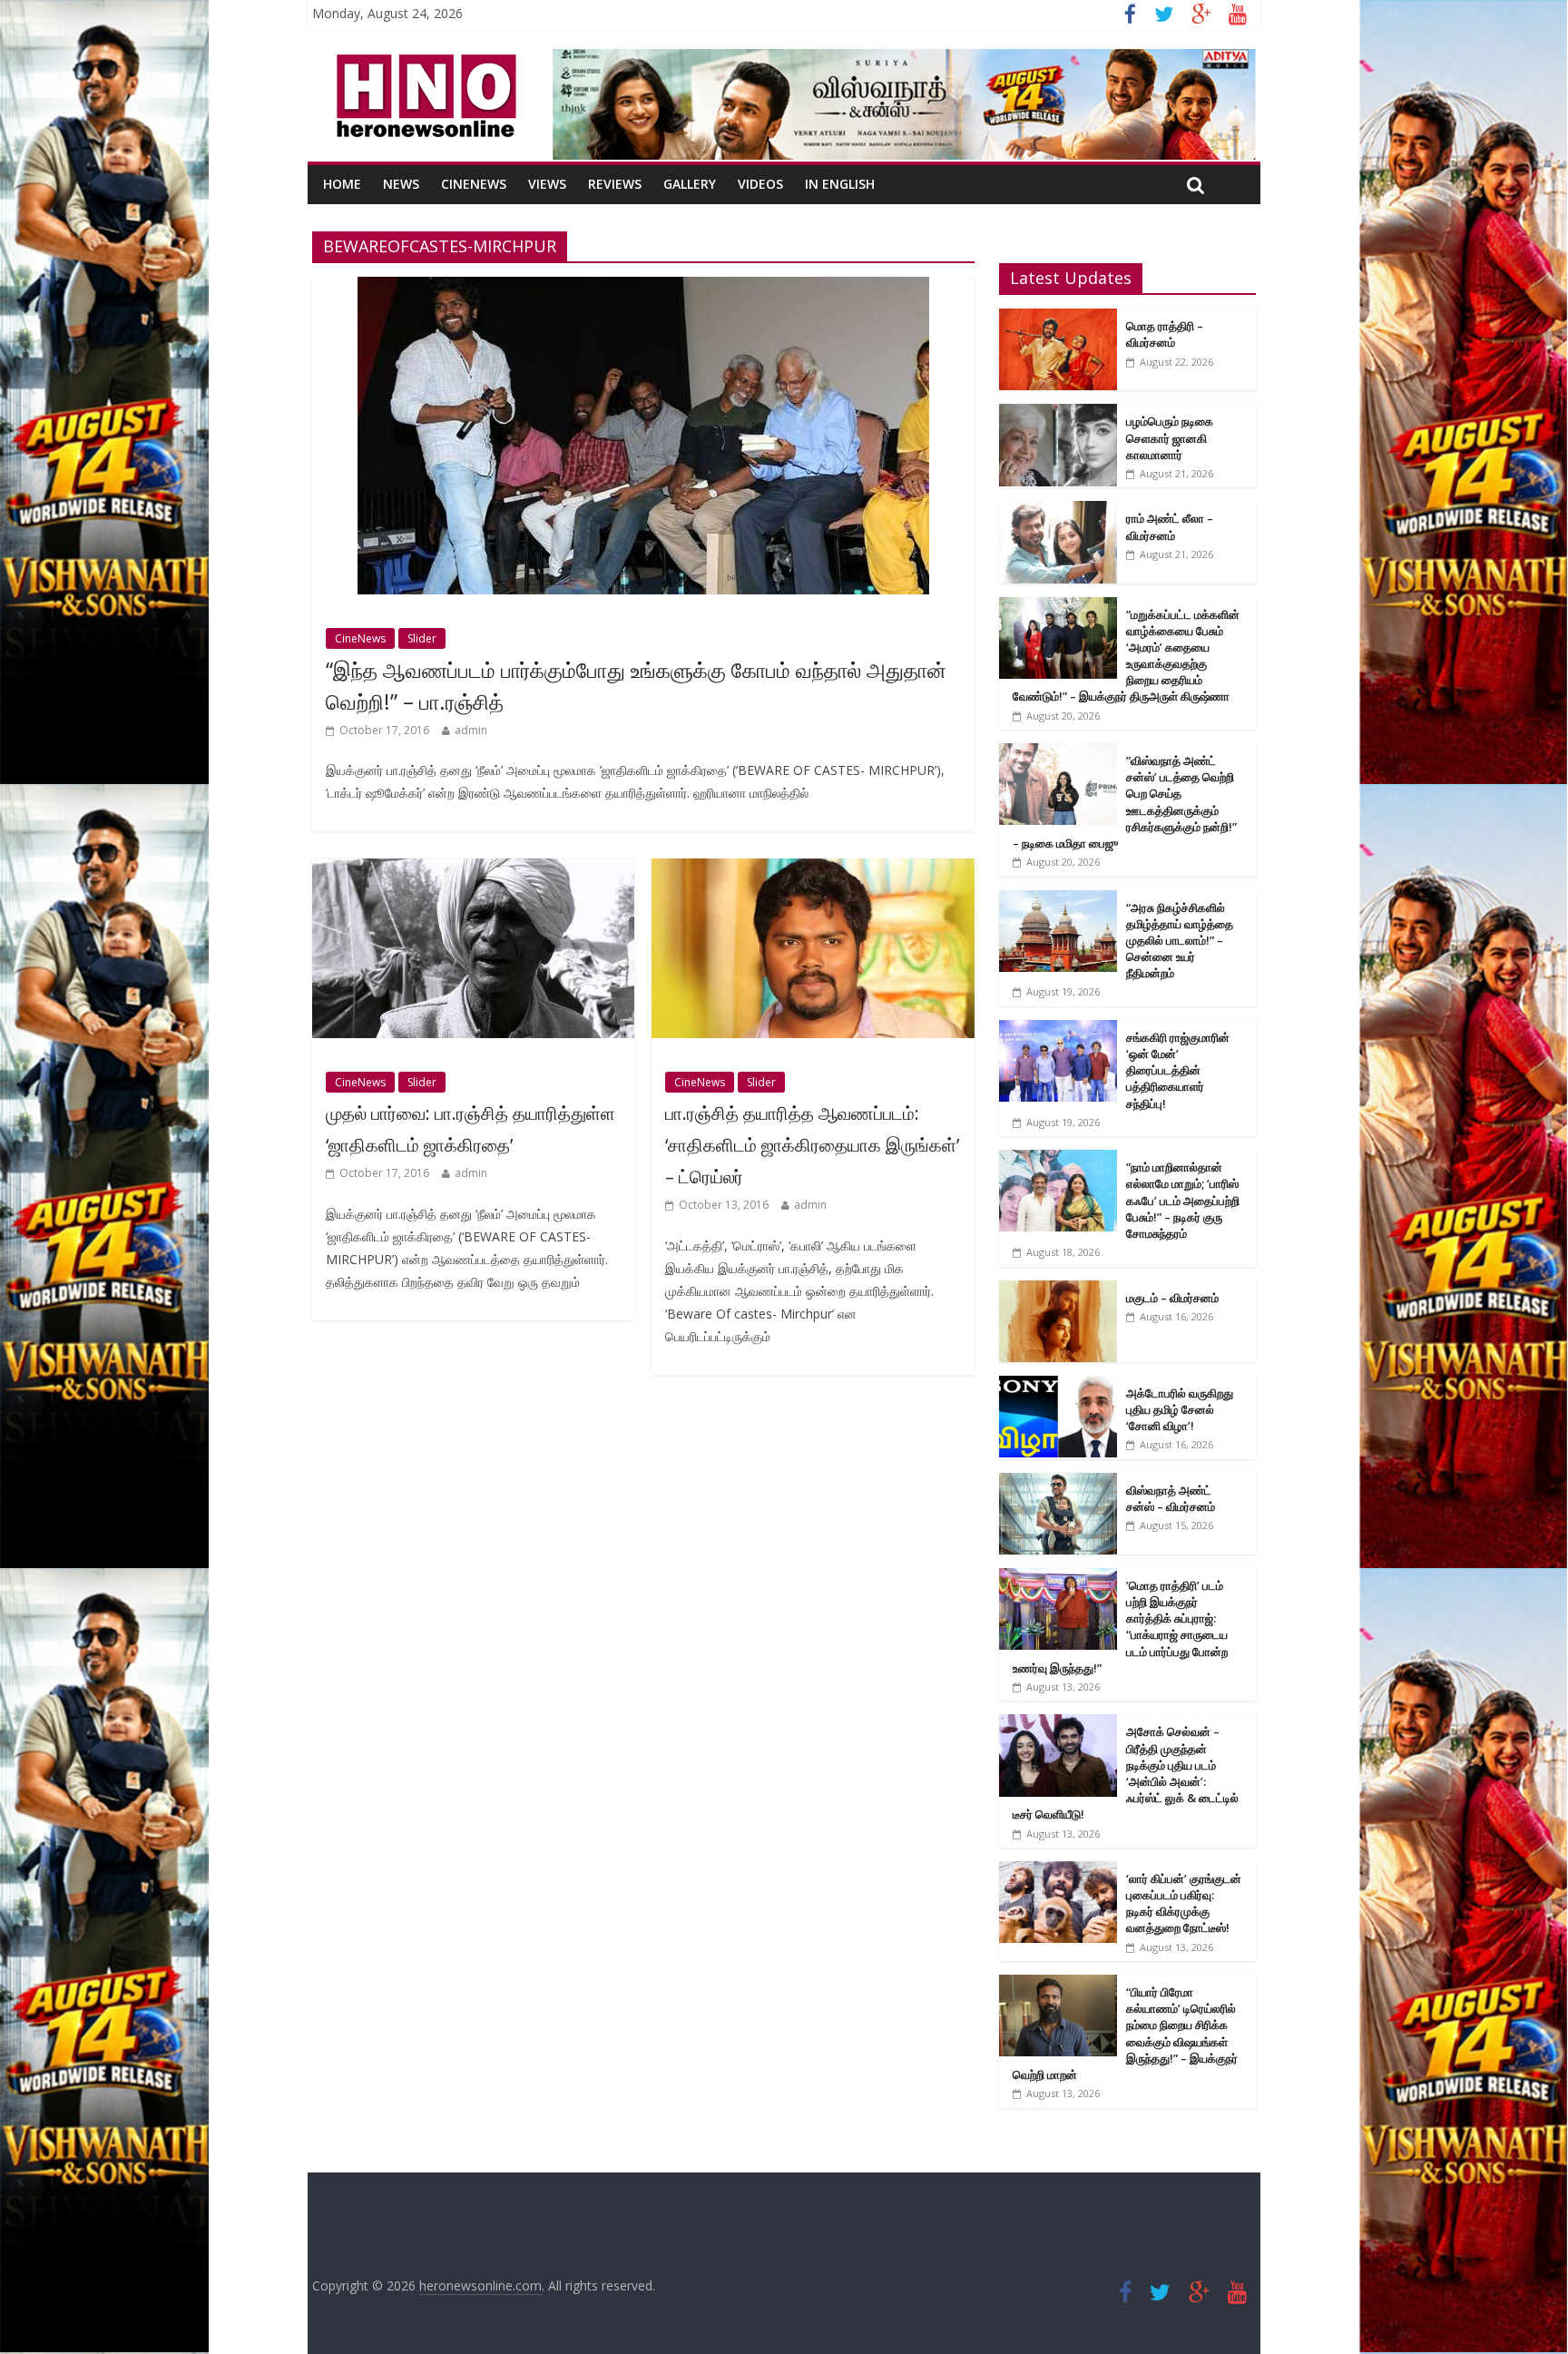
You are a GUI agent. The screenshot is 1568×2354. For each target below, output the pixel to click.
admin (471, 730)
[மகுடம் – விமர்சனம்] (1058, 1290)
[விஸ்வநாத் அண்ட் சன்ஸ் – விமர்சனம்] (1058, 1482)
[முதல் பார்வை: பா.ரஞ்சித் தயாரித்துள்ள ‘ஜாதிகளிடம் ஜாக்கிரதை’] (473, 869)
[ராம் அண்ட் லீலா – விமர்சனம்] (1058, 510)
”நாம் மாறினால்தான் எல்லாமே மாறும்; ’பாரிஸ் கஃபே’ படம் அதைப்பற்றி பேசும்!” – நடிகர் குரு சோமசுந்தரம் (1183, 1200)
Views (547, 184)
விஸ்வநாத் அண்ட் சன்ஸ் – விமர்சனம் (1171, 1498)
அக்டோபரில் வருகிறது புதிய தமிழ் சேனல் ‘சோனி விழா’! (1180, 1409)
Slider (422, 638)
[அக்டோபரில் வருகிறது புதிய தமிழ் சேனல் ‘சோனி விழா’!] (1058, 1385)
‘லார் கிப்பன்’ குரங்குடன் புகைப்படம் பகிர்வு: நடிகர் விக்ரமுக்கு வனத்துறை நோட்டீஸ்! (1184, 1903)
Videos (760, 184)
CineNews (474, 184)
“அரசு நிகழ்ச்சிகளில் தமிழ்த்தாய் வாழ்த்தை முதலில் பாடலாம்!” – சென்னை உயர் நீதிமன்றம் (1180, 941)
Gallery (690, 184)
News (401, 184)
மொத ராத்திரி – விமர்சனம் (1165, 334)
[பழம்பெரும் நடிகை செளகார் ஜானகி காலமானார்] (1058, 413)
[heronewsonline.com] (423, 60)
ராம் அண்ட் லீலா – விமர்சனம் (1170, 526)
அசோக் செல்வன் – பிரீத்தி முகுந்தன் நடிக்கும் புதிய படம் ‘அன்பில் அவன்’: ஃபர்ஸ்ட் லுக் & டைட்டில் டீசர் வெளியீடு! (1126, 1773)
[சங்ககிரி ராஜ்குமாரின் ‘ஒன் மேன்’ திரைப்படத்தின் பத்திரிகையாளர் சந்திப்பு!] (1058, 1030)
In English (840, 184)
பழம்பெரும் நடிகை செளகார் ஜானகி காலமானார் (1170, 437)
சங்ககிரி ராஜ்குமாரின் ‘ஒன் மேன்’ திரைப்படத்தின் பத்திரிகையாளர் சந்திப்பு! (1178, 1070)
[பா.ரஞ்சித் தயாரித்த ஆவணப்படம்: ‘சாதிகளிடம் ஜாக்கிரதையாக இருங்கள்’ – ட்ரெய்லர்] (813, 869)
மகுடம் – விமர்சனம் (1172, 1298)
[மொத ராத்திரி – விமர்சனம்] (1058, 318)
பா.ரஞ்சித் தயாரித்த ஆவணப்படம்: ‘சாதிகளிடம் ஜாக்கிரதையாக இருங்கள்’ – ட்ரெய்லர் (812, 1145)
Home (342, 184)
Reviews (615, 184)
